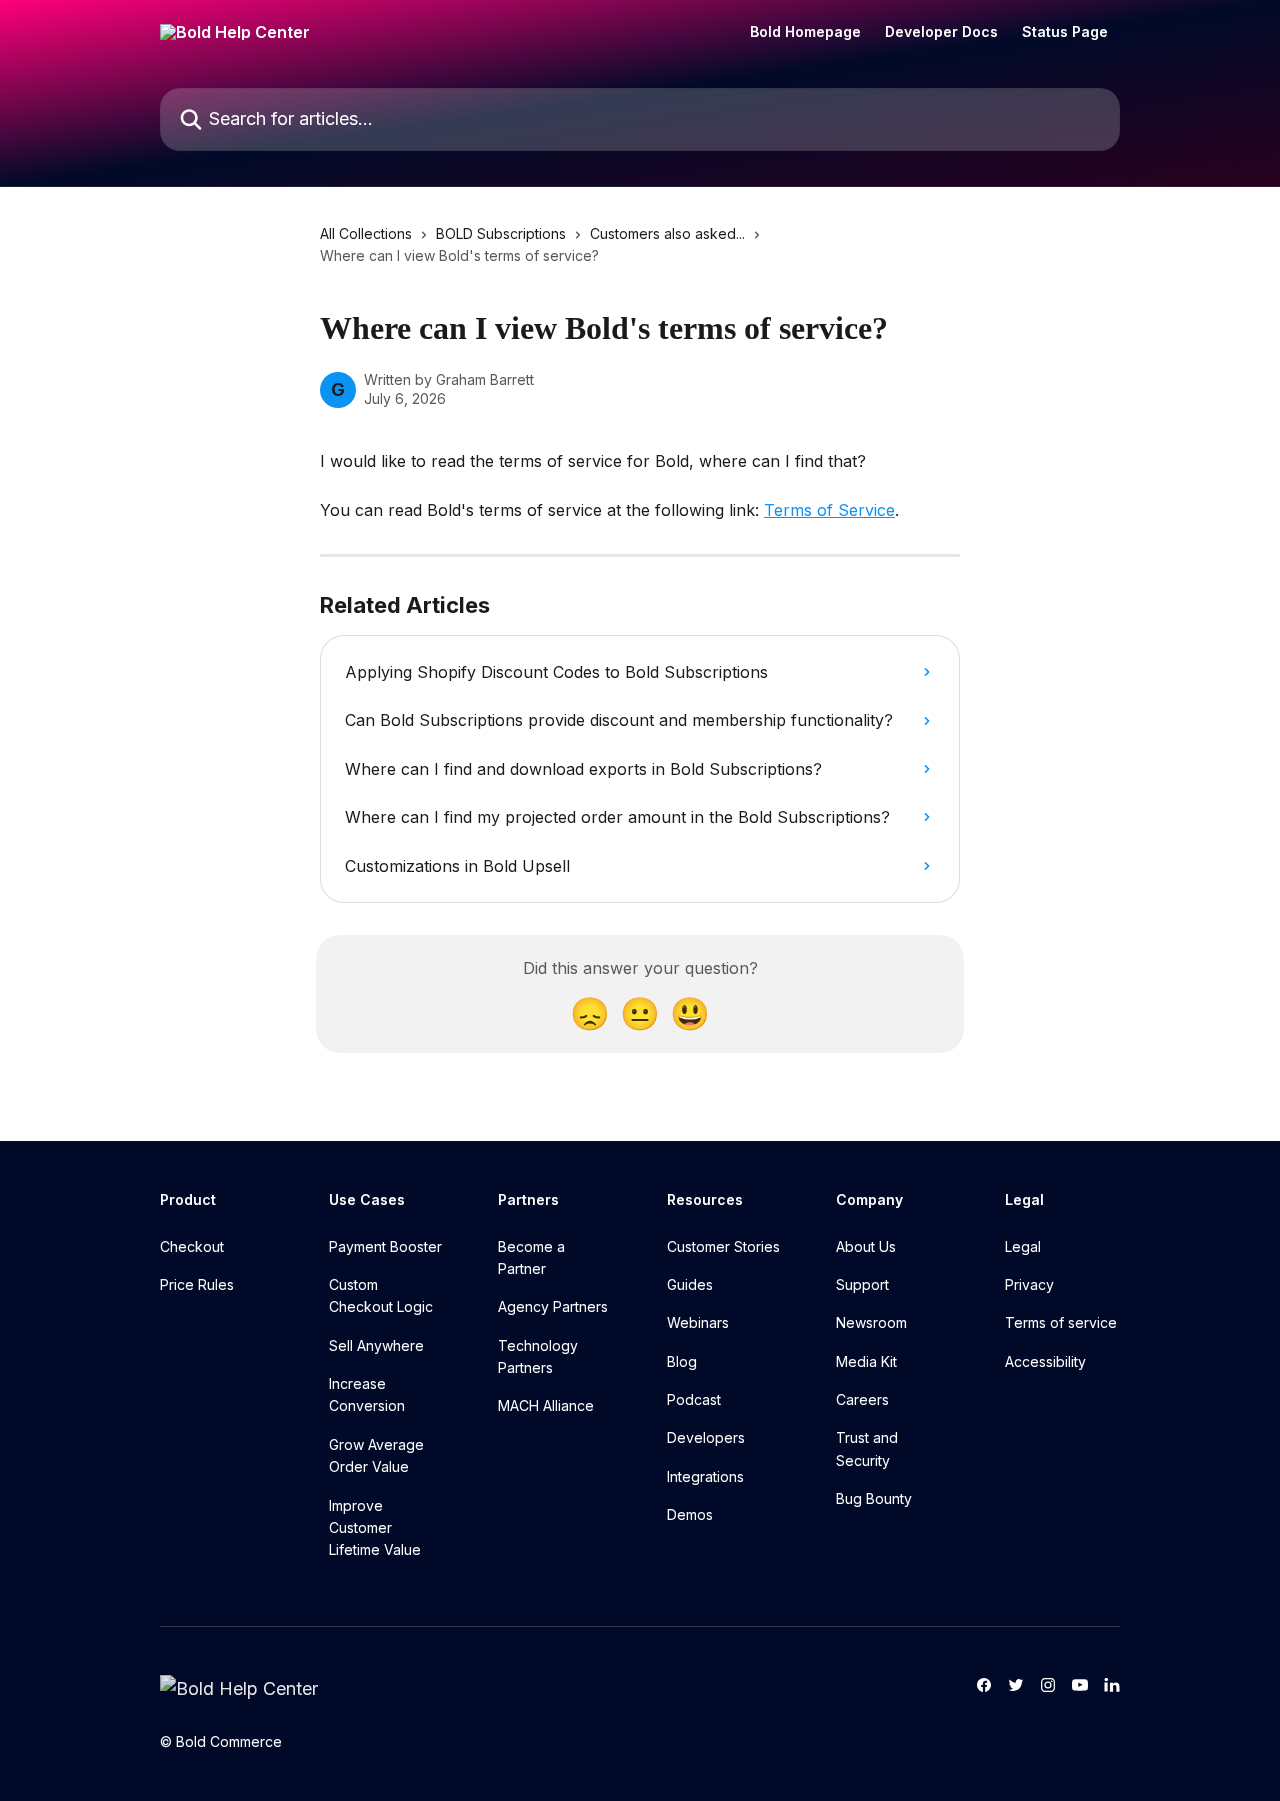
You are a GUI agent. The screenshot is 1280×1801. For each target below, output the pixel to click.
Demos (690, 1514)
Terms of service (1061, 1322)
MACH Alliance (546, 1405)
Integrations (705, 1476)
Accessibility (1045, 1361)
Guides (690, 1284)
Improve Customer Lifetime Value (375, 1528)
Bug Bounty (874, 1498)
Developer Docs (941, 32)
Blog (682, 1361)
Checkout (192, 1246)
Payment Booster (385, 1246)
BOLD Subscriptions (501, 233)
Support (862, 1284)
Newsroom (871, 1322)
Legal (1023, 1246)
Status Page (1065, 32)
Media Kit (866, 1361)
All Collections (366, 233)
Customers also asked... (667, 233)
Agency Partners (553, 1306)
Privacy (1029, 1284)
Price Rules (197, 1284)
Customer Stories (723, 1246)
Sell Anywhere (376, 1345)
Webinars (698, 1322)
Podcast (694, 1399)
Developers (706, 1437)
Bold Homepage (805, 32)
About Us (866, 1246)
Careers (862, 1399)
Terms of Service (829, 510)
